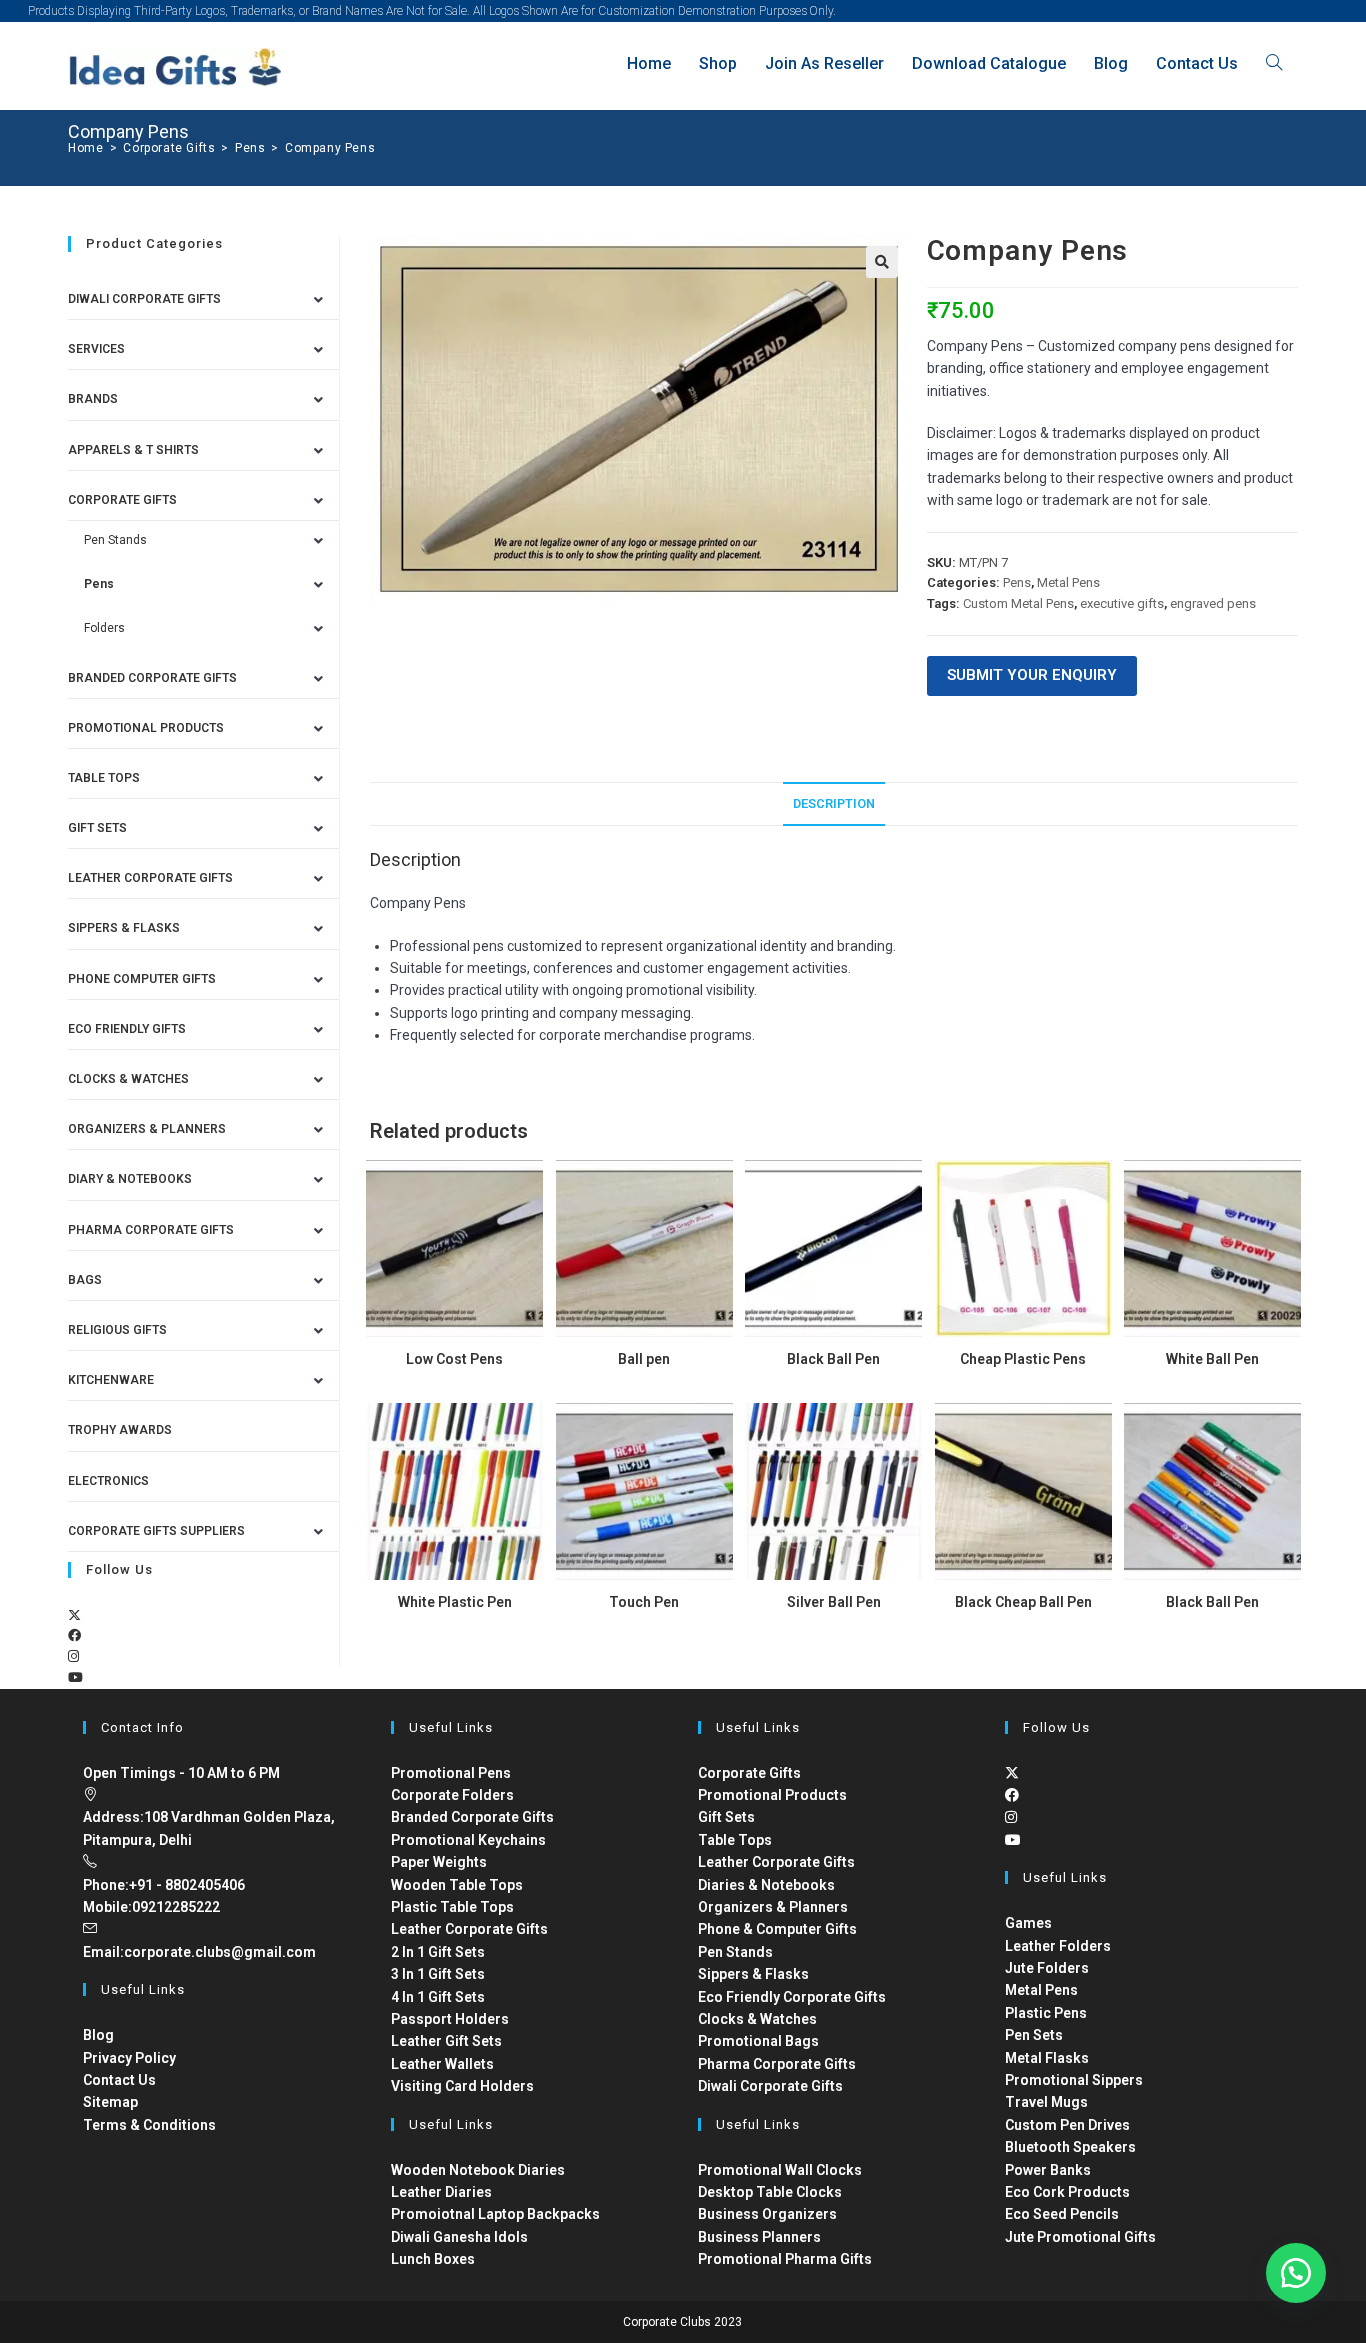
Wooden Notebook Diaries (478, 2170)
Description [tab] (834, 803)
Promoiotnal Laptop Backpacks (495, 2214)
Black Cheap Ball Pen (1023, 1602)
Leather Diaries (441, 2192)
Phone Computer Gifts (142, 979)
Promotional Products (146, 728)
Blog (98, 2035)
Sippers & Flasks (124, 928)
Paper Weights (439, 1862)
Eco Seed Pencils (1062, 2214)
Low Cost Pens (454, 1359)
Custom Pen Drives (1067, 2125)
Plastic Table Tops (452, 1907)
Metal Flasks (1047, 2058)
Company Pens (330, 148)
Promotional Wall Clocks (780, 2170)
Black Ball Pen (833, 1359)
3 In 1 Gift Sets (438, 1974)
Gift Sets (97, 828)
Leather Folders (1058, 1946)
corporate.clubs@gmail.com (220, 1952)
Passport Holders (450, 2019)
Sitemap (110, 2102)
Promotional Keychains (468, 1840)
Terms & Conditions (149, 2125)
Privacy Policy (129, 2058)
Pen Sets (1034, 2035)
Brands (93, 399)
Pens (1017, 582)
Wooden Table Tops (457, 1885)
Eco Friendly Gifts (127, 1029)
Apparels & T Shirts (133, 450)
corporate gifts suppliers (156, 1531)
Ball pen (644, 1359)
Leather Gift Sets (446, 2041)
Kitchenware (111, 1380)
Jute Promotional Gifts (1080, 2237)
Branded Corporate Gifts (472, 1817)
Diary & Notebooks (130, 1179)
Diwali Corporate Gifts (144, 299)
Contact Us (119, 2080)
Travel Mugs (1046, 2102)
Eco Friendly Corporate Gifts (792, 1997)
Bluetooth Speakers (1070, 2147)
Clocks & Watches (128, 1079)
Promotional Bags (758, 2041)
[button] (882, 262)
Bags (85, 1280)
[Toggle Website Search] (1274, 63)
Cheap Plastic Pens (1023, 1359)
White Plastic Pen (455, 1602)
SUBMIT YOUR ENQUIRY (1032, 675)
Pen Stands (115, 540)
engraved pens (1213, 603)
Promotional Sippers (1074, 2080)
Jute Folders (1047, 1968)
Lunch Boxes (433, 2259)
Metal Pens (1068, 582)
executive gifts (1122, 603)
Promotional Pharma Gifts (785, 2259)
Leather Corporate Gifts (150, 878)
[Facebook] (74, 1635)
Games (1028, 1923)
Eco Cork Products (1067, 2192)
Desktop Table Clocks (770, 2192)
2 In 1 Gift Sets (438, 1952)
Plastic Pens (1046, 2013)
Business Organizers (767, 2214)
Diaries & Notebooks (766, 1885)
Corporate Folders (452, 1795)
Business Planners (759, 2237)
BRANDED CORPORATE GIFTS (152, 678)
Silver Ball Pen (834, 1602)
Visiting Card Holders (462, 2086)
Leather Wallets (442, 2064)
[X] (74, 1615)
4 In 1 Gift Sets (438, 1997)
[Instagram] (73, 1656)
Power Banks (1048, 2170)
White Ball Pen (1212, 1359)
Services (96, 349)
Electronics (108, 1481)
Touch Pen (644, 1602)
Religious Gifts (117, 1330)
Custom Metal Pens (1018, 603)
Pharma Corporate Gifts (151, 1230)
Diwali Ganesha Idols (459, 2237)
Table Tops (104, 778)
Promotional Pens (451, 1773)
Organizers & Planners (147, 1129)
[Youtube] (75, 1677)
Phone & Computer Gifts (777, 1929)
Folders (104, 628)
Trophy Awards (120, 1430)
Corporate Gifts (122, 500)
